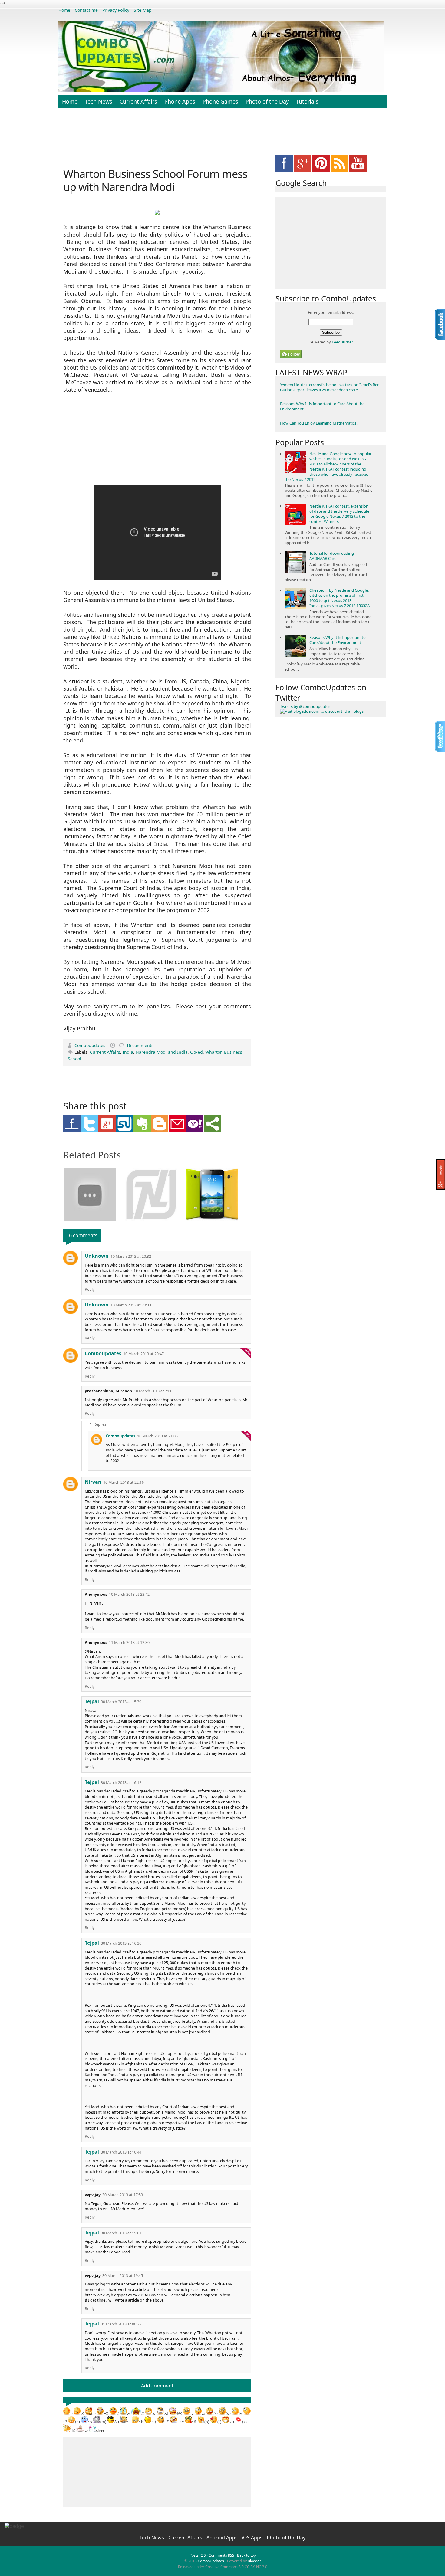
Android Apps (223, 2538)
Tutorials (307, 101)
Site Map (143, 10)
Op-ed (196, 1052)
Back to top (246, 2555)
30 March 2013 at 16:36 (121, 1943)
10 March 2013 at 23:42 (129, 1594)
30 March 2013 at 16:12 (121, 1783)
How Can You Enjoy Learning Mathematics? (319, 423)
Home (64, 10)
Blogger (254, 2561)
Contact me (86, 10)
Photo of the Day (267, 101)
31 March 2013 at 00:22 (121, 2324)
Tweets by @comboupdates (305, 706)
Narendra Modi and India (162, 1052)
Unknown (97, 1256)
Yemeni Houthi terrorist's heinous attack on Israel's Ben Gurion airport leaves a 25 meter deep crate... (330, 387)
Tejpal (92, 1701)
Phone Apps (180, 101)
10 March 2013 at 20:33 (131, 1305)
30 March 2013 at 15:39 (121, 1702)
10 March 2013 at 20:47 (143, 1354)
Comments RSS (221, 2555)
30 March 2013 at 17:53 (123, 2195)
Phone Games (220, 101)
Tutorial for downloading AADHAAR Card (332, 556)
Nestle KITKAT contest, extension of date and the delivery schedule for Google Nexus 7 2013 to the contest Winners (339, 514)
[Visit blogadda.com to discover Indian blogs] (322, 711)
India (128, 1052)
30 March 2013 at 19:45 (123, 2276)
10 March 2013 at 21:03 (154, 1391)
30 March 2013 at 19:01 (121, 2233)
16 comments (140, 1045)
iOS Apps (253, 2538)
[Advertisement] (222, 135)
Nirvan (93, 1482)
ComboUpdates (211, 2561)
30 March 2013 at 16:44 (121, 2152)
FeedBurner (342, 342)
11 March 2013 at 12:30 (129, 1643)
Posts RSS (198, 2555)
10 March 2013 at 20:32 (131, 1256)
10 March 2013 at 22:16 (124, 1482)
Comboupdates (91, 1045)
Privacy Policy (116, 10)
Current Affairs (138, 101)
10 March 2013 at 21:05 (157, 1436)
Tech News (99, 101)
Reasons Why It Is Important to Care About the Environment (322, 406)
